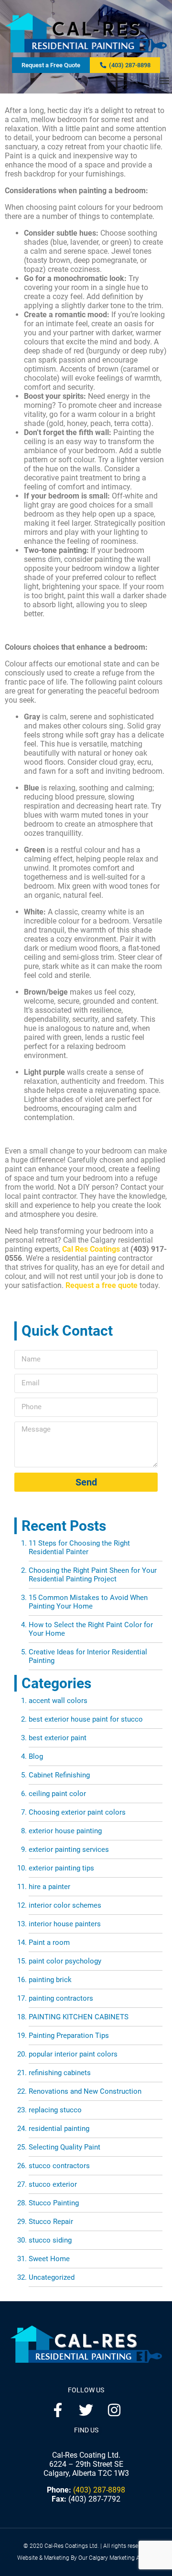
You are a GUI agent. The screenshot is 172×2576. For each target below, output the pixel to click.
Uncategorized (52, 2277)
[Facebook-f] (58, 2410)
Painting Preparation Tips (69, 2036)
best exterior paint (58, 1738)
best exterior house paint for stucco (86, 1719)
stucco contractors (59, 2166)
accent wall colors (58, 1701)
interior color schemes (65, 1905)
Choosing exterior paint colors (77, 1812)
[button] (164, 81)
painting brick (50, 1980)
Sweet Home (49, 2259)
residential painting (59, 2129)
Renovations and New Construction (85, 2091)
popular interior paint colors (73, 2054)
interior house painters (65, 1924)
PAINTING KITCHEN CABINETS (79, 2017)
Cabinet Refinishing (59, 1775)
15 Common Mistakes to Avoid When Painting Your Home (88, 1602)
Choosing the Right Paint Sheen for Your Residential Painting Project (93, 1575)
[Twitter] (86, 2410)
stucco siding (50, 2240)
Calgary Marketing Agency (122, 2558)
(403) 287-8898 (99, 2490)
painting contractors (61, 1998)
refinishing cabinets (60, 2073)
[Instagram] (114, 2410)
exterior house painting (65, 1831)
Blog (36, 1756)
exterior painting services (69, 1849)
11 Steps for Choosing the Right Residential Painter (79, 1548)
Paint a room (49, 1942)
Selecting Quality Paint (64, 2147)
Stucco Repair (51, 2222)
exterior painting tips (61, 1868)
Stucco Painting (54, 2203)
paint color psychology (65, 1961)
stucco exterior (53, 2184)
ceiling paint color (57, 1794)
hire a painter (49, 1887)
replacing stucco (55, 2110)
